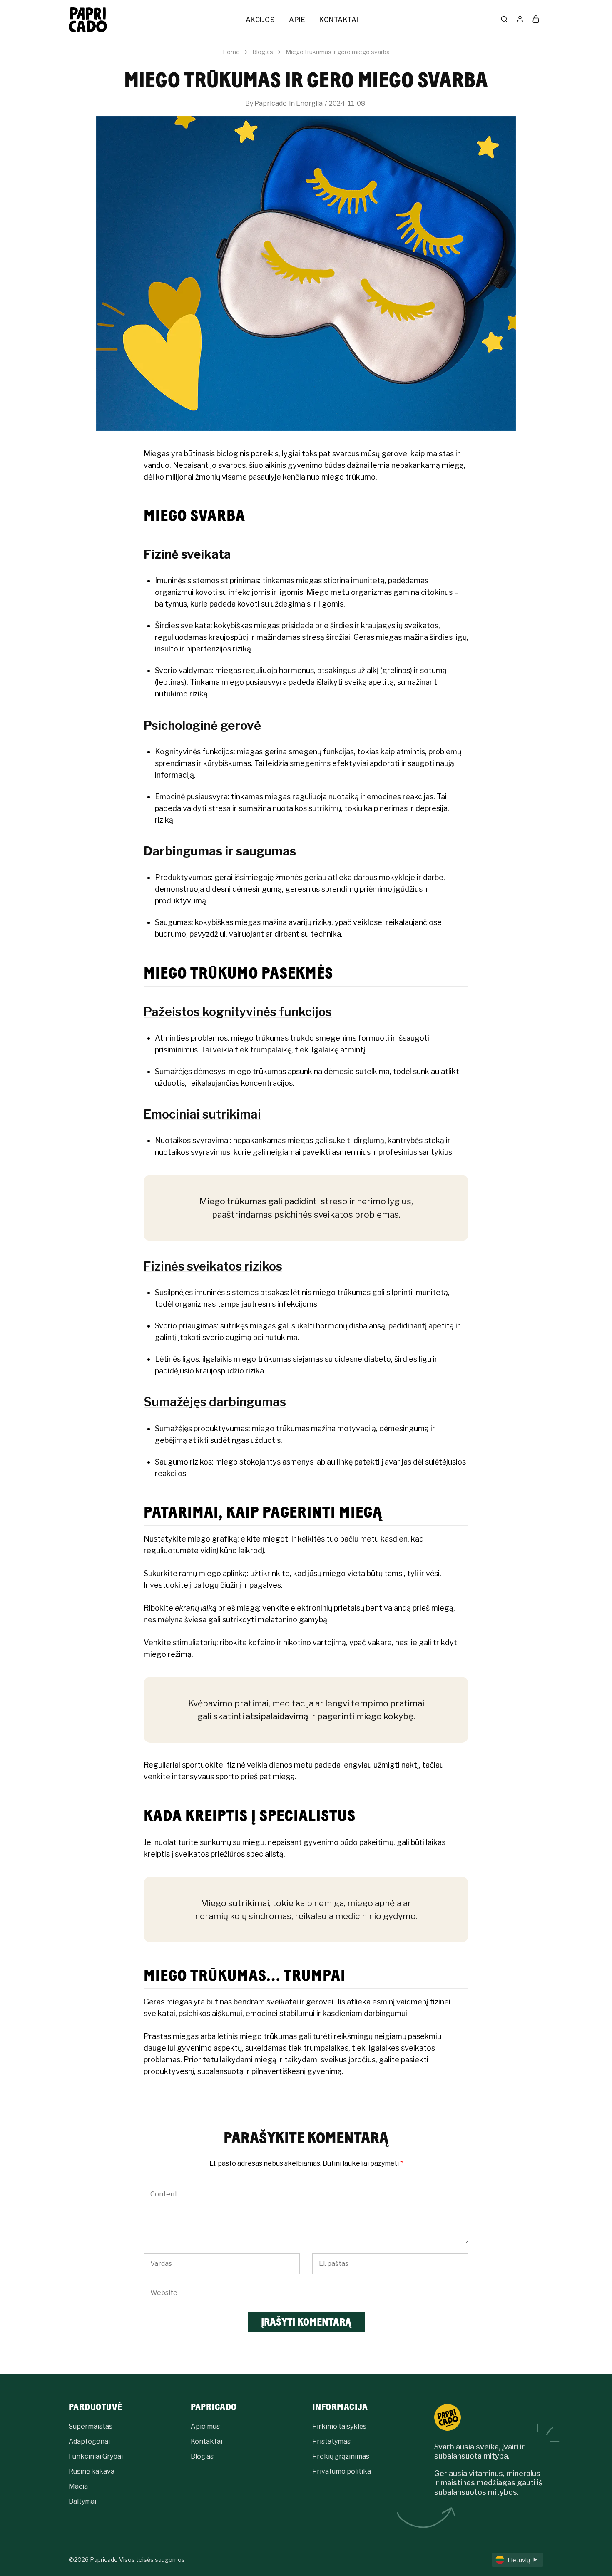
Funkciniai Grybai (96, 2456)
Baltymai (82, 2501)
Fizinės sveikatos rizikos (213, 1266)
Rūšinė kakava (92, 2471)
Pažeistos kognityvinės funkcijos (238, 1012)
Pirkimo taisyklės (339, 2426)
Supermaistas (91, 2426)
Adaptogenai (89, 2441)
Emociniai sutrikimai (202, 1114)
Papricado (271, 103)
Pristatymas (331, 2441)
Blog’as (202, 2456)
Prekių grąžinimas (341, 2456)
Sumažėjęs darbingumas (215, 1402)
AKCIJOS (260, 20)
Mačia (78, 2486)
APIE (297, 20)
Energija (309, 103)
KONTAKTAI (339, 20)
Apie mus (205, 2426)
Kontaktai (206, 2441)
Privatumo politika (342, 2471)
